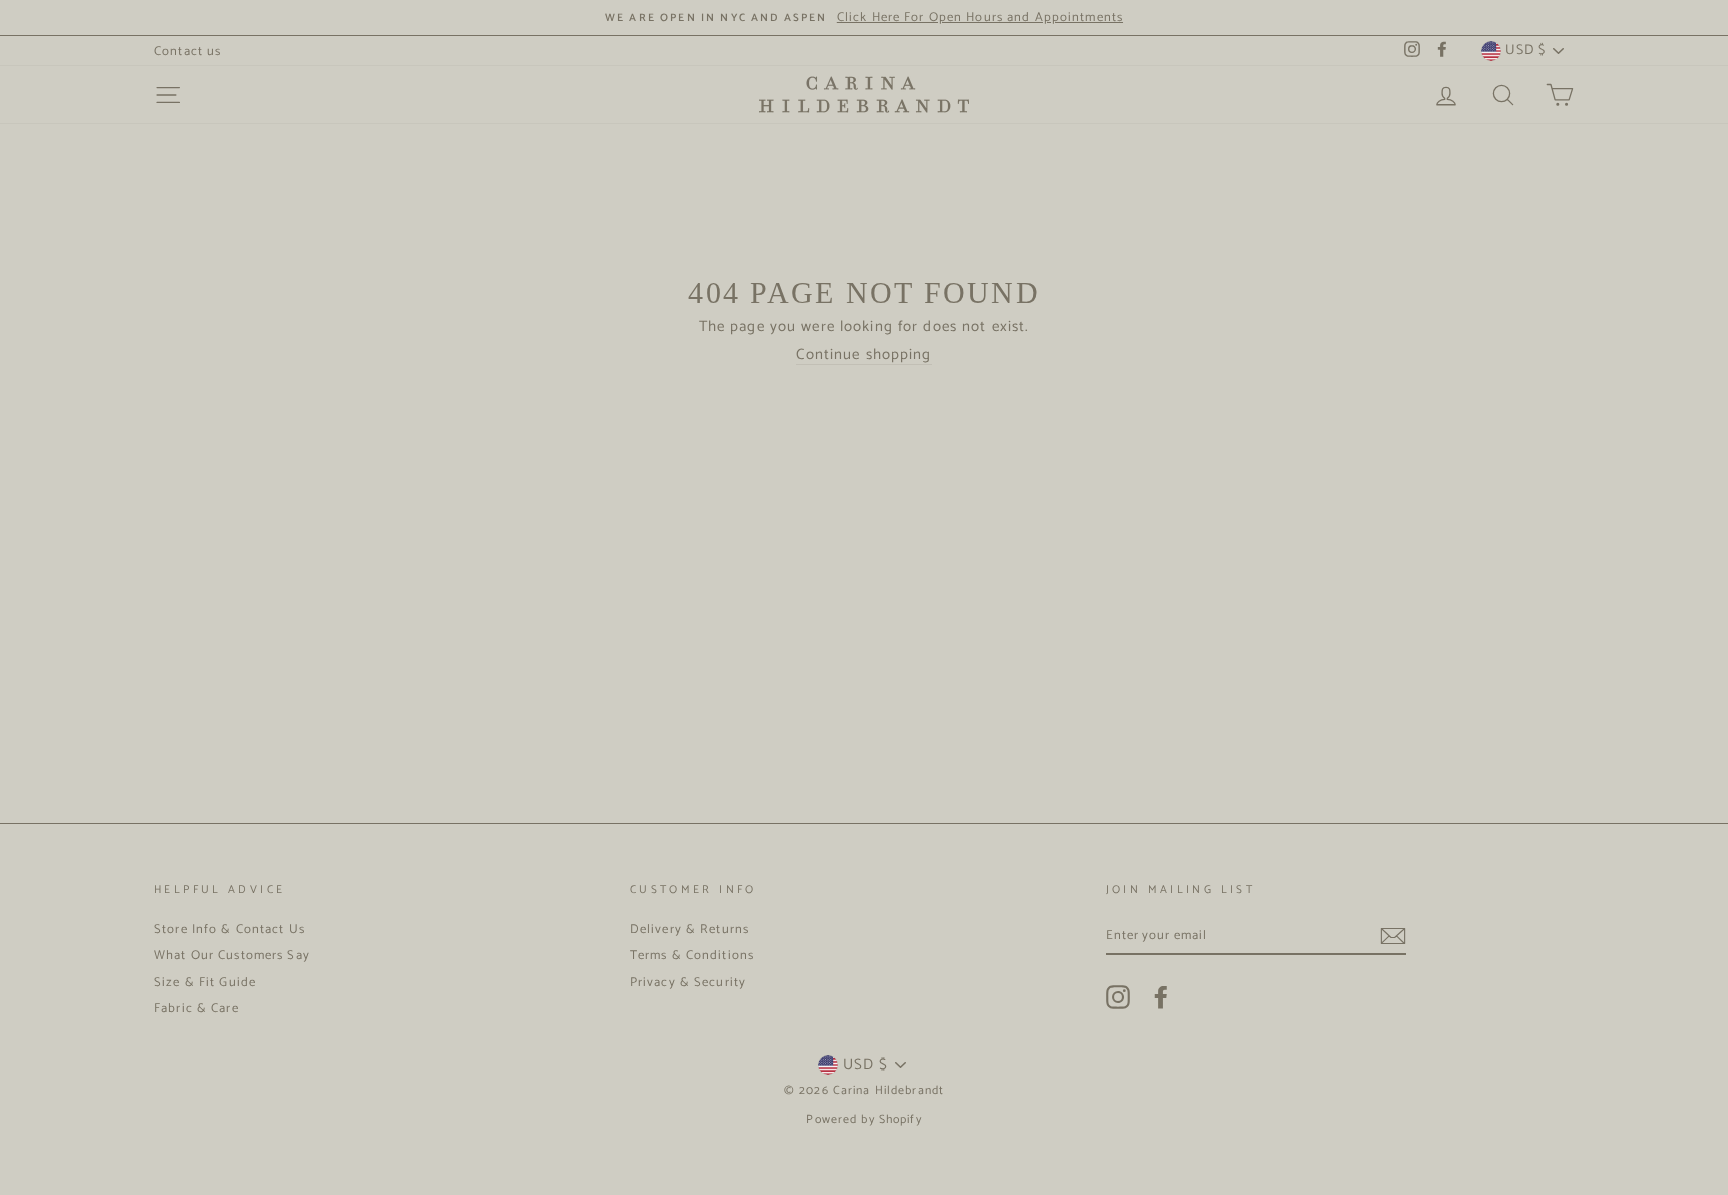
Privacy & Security (688, 982)
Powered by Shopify (863, 1119)
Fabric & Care (196, 1008)
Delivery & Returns (689, 929)
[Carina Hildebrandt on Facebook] (1161, 997)
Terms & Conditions (692, 955)
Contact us (187, 51)
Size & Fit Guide (205, 982)
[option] (864, 17)
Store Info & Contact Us (229, 929)
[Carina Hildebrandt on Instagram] (1118, 997)
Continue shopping (863, 355)
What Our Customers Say (232, 955)
